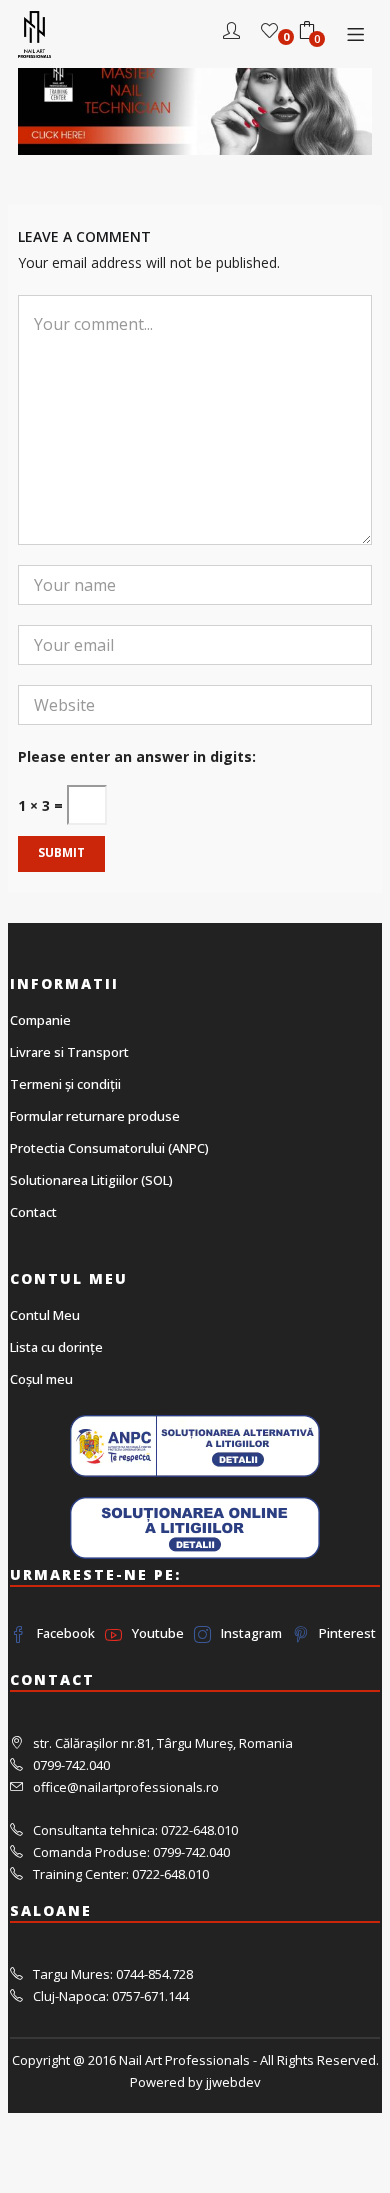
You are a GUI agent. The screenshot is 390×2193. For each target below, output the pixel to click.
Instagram (251, 1633)
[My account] (231, 33)
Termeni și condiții (65, 1084)
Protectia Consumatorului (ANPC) (109, 1148)
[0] (269, 33)
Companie (40, 1020)
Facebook (66, 1633)
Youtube (158, 1633)
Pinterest (347, 1633)
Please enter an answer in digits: (137, 756)
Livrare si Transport (69, 1052)
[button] (307, 33)
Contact (33, 1212)
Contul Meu (45, 1315)
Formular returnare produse (95, 1116)
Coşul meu (41, 1379)
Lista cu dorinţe (56, 1347)
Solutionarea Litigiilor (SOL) (91, 1180)
